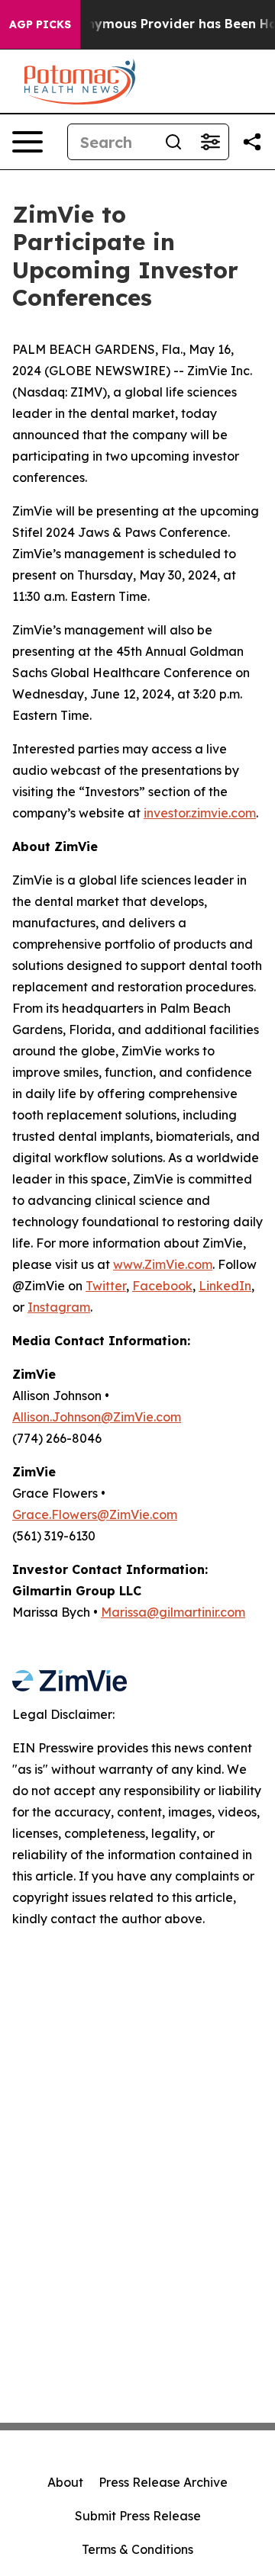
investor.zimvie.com (200, 813)
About (65, 2482)
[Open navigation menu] (27, 142)
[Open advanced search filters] (210, 142)
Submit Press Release (138, 2516)
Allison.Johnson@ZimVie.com (97, 1417)
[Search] (173, 142)
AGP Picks (40, 24)
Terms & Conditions (137, 2549)
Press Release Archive (163, 2482)
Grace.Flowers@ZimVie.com (95, 1514)
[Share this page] (252, 142)
